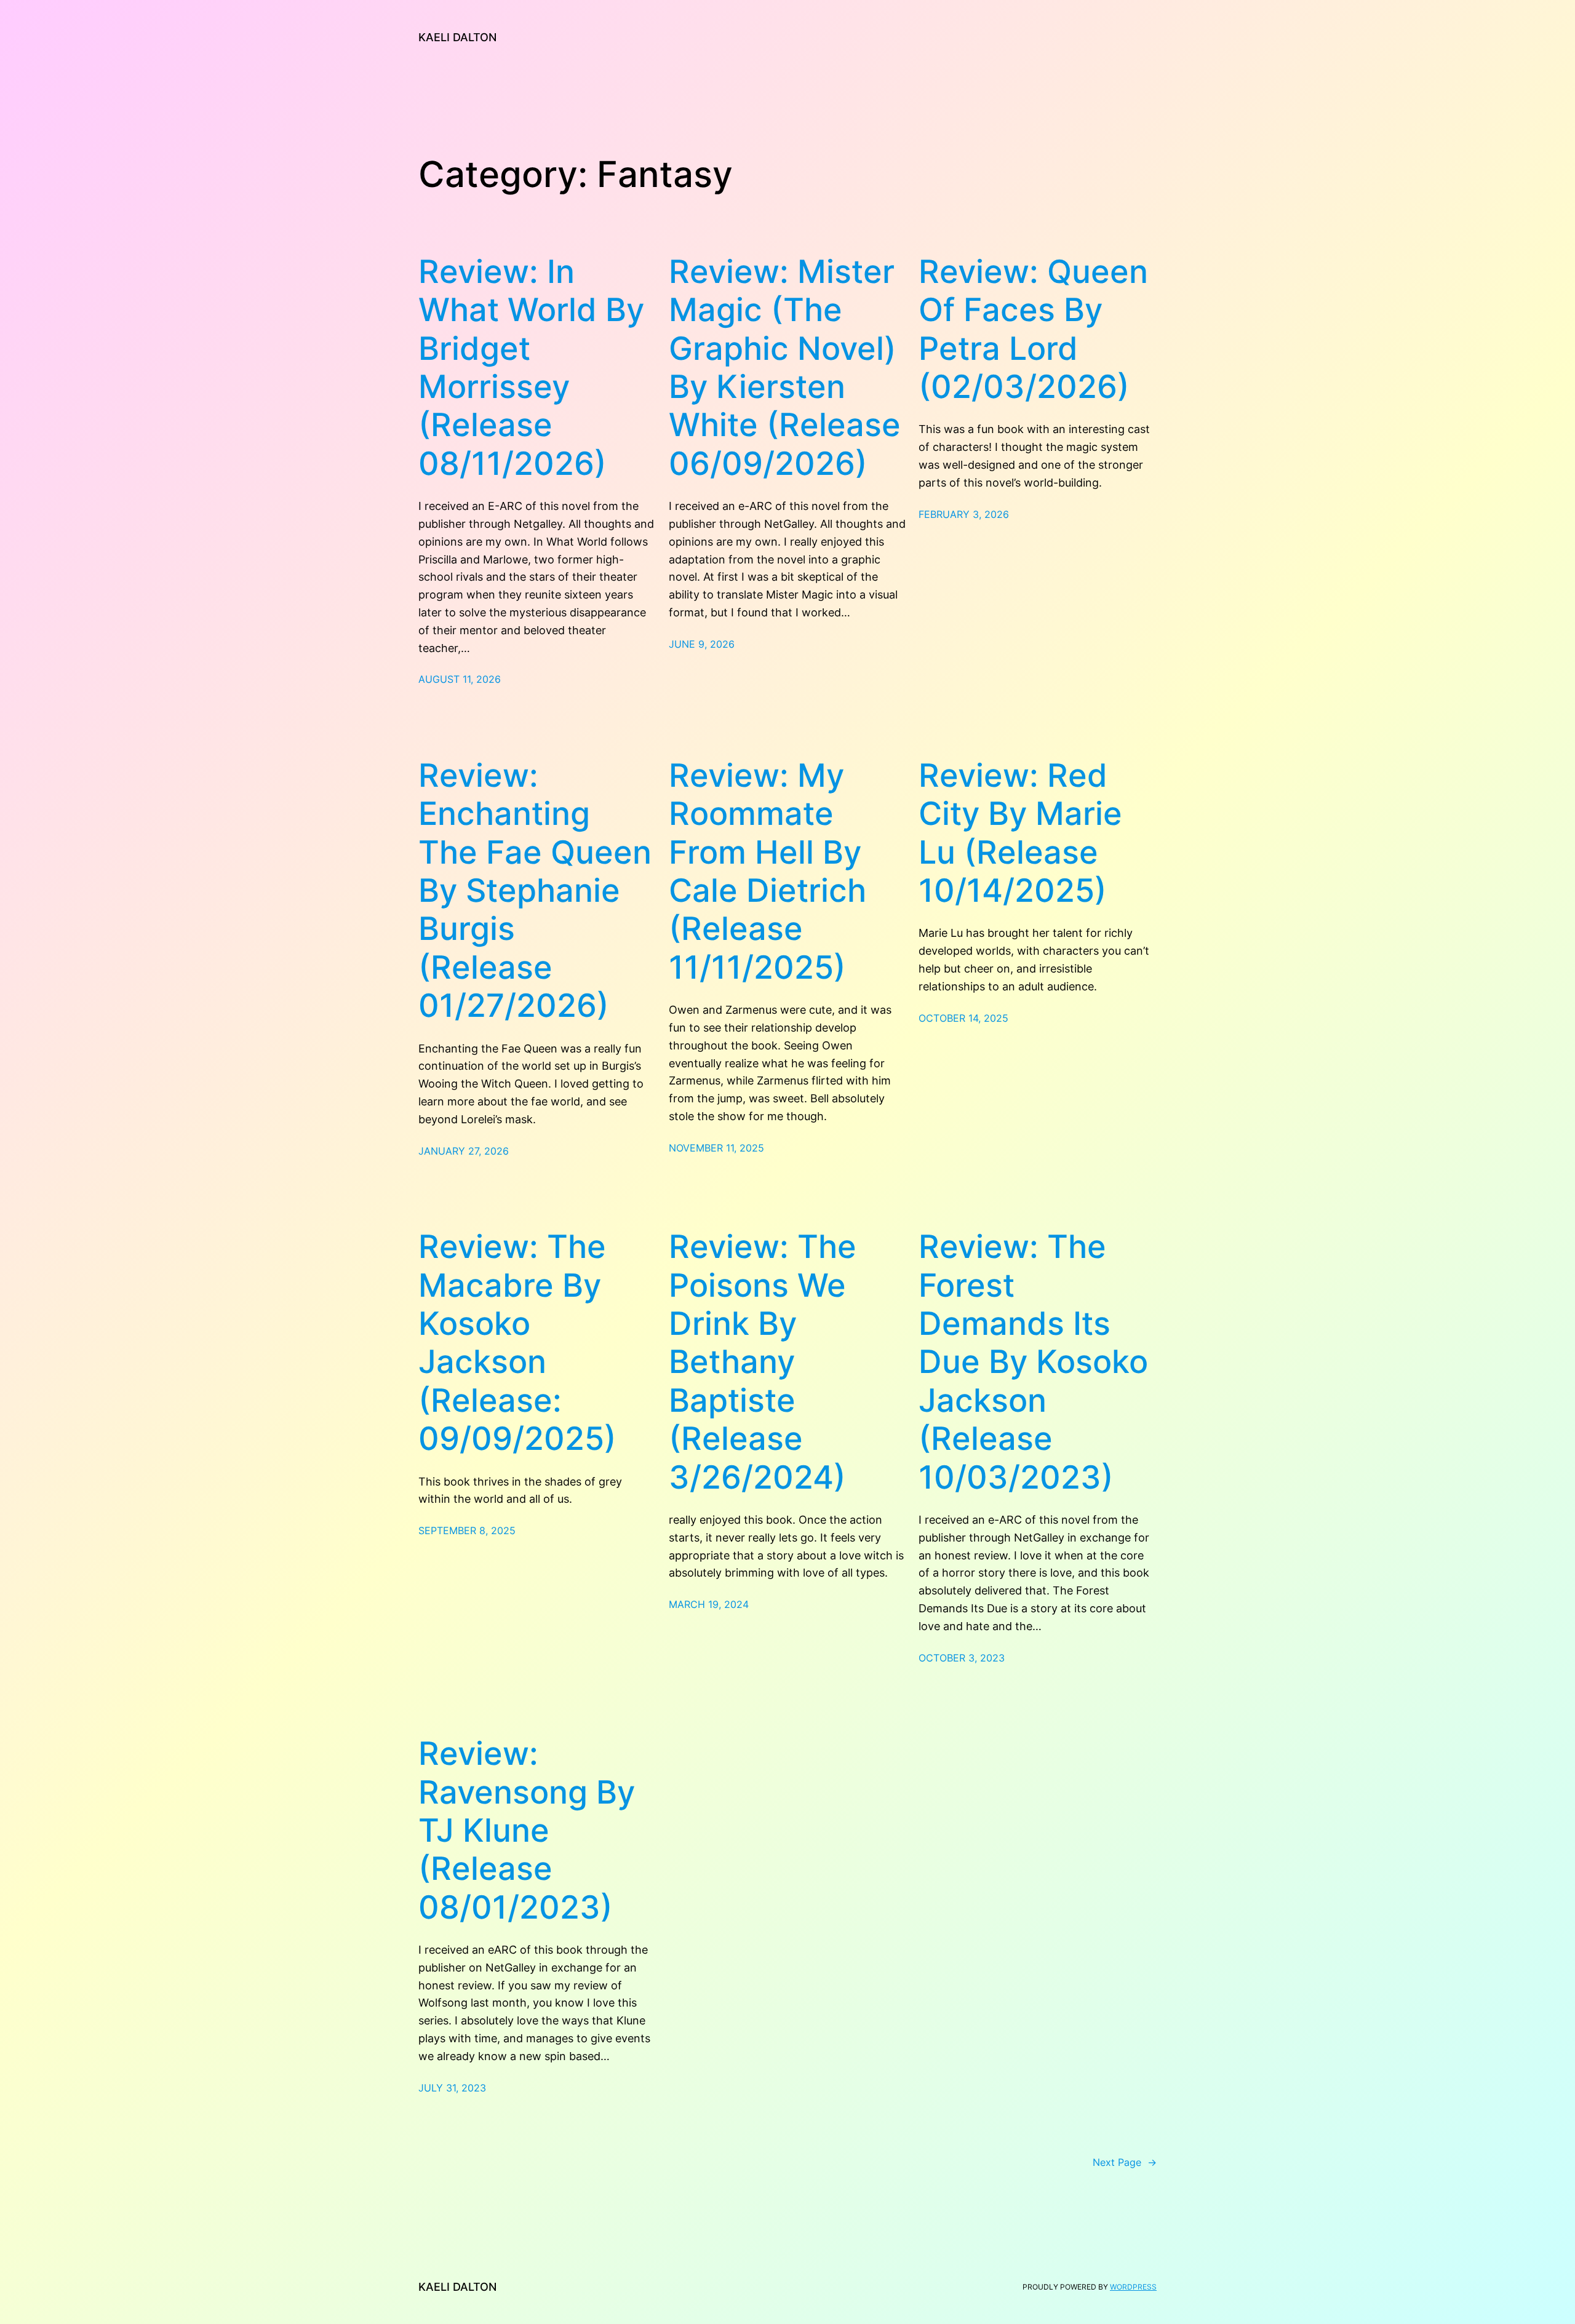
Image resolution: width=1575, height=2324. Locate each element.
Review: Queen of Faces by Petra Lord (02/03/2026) (1033, 329)
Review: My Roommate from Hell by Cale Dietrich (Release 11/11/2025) (768, 872)
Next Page (1125, 2162)
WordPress (1133, 2287)
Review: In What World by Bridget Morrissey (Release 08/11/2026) (531, 368)
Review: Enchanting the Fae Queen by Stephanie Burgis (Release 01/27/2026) (535, 891)
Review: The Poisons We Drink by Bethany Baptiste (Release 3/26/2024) (763, 1362)
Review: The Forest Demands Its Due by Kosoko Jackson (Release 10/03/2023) (1033, 1362)
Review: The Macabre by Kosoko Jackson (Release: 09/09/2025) (517, 1343)
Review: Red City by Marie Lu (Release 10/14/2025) (1020, 833)
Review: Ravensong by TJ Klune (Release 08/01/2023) (527, 1831)
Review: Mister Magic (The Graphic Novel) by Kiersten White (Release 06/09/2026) (785, 368)
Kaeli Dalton (457, 37)
